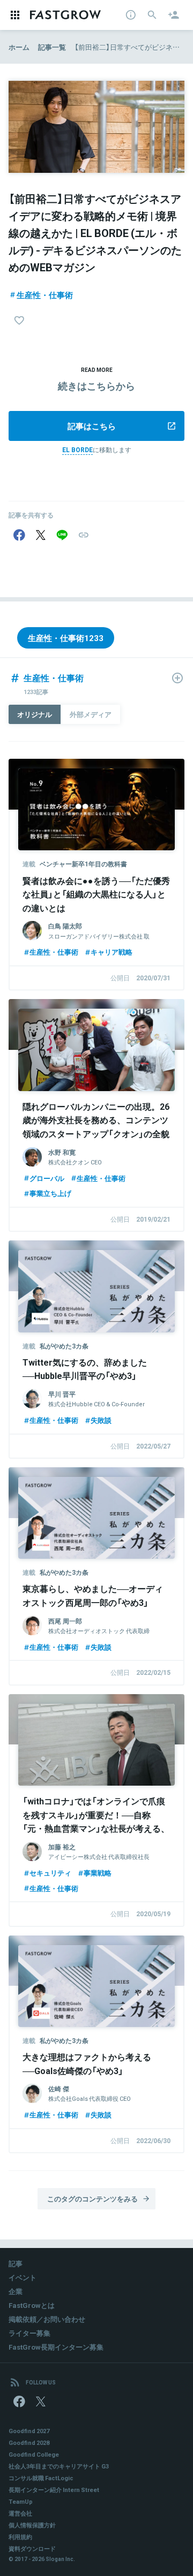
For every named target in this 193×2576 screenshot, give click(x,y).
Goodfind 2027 (29, 2431)
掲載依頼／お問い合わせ (47, 2319)
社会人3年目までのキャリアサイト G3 (59, 2466)
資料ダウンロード (32, 2548)
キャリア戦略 (112, 952)
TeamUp (21, 2501)
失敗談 (101, 1420)
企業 (16, 2291)
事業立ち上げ (50, 1193)
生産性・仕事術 (45, 295)
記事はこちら (92, 426)
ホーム (19, 47)
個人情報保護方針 (32, 2525)
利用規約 (20, 2537)
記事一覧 (52, 47)
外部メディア (91, 714)
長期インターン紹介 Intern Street (54, 2490)
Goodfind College (34, 2454)
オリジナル (35, 714)
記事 (16, 2263)
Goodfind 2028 (29, 2442)
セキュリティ (50, 1873)
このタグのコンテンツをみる (92, 2198)
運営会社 (20, 2513)
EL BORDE (77, 449)
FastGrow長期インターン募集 (56, 2347)
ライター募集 (29, 2333)
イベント (23, 2277)
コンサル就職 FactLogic (41, 2478)
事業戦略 (98, 1873)
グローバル (47, 1178)
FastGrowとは (32, 2305)
